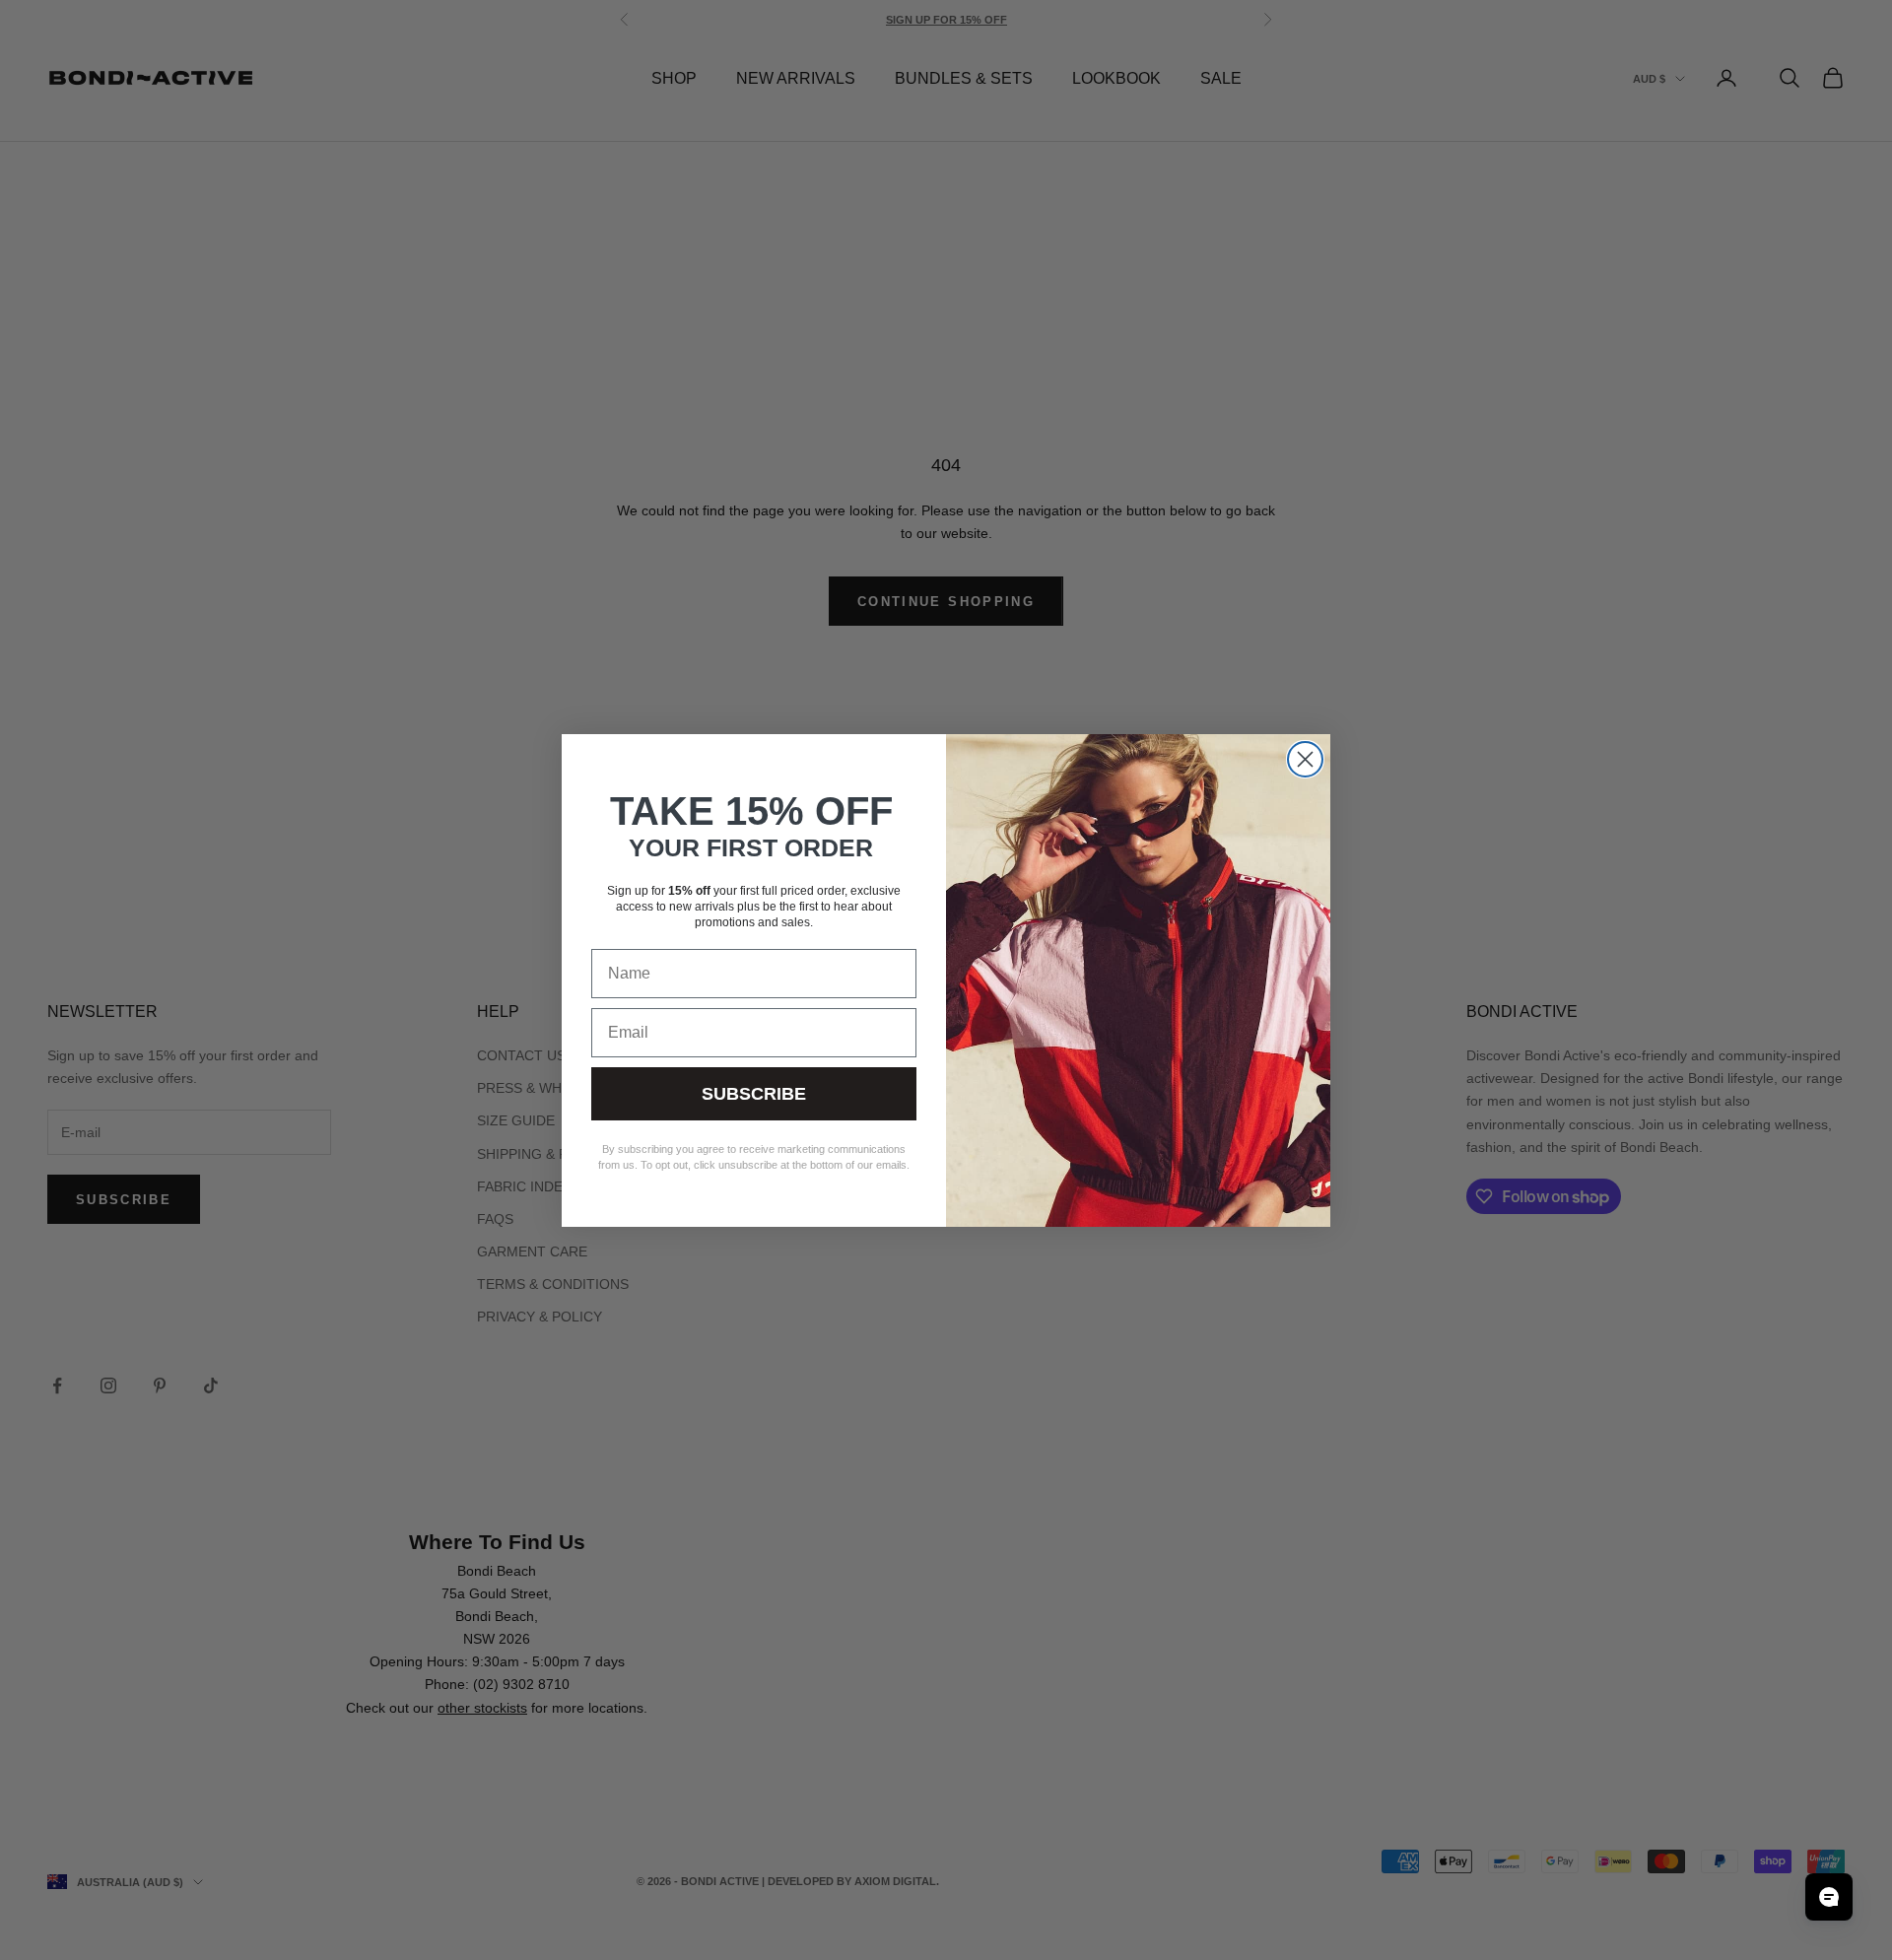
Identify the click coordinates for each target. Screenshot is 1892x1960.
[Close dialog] (1305, 759)
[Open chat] (1829, 1897)
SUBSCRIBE (754, 1094)
